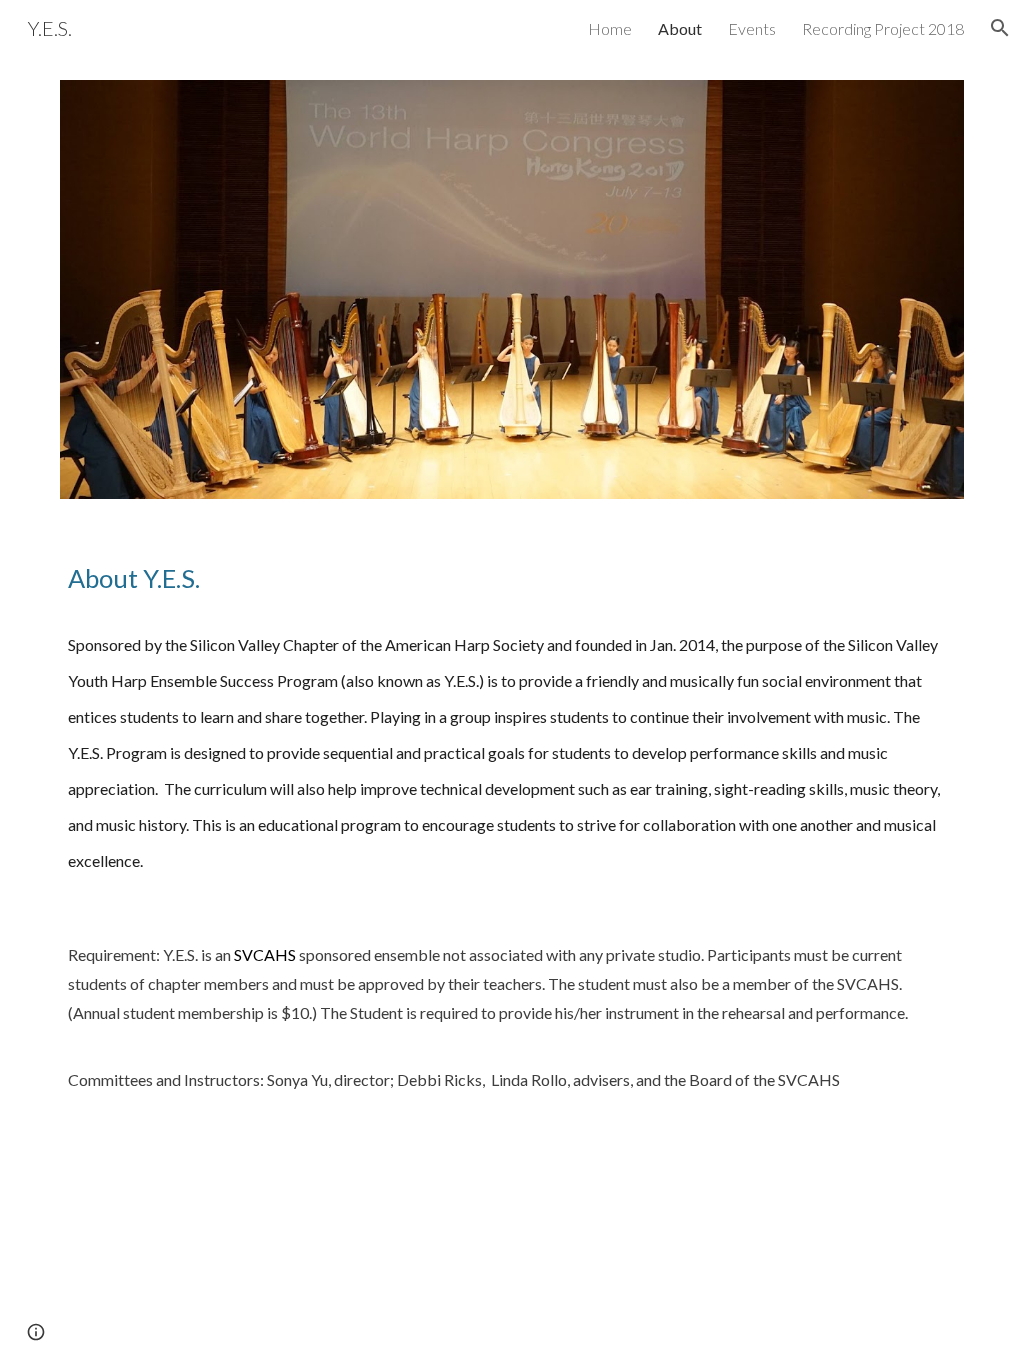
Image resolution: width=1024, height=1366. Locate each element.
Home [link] (610, 28)
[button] (1000, 28)
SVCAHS (265, 954)
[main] (512, 578)
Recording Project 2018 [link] (883, 28)
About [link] (680, 28)
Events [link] (752, 28)
